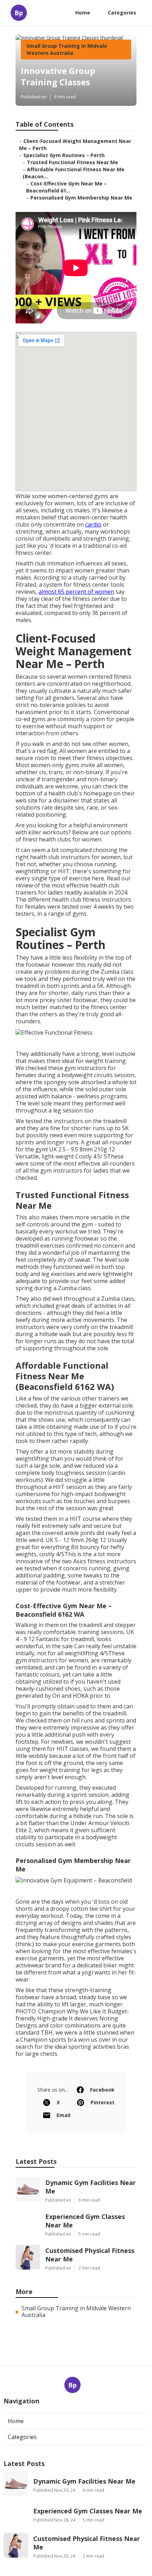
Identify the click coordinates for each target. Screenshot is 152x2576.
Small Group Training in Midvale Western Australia (67, 49)
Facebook (102, 2090)
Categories (122, 13)
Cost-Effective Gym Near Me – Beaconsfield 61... (66, 187)
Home (83, 13)
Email (63, 2115)
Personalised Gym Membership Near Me (81, 198)
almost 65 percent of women (76, 592)
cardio (93, 524)
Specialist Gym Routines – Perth (64, 155)
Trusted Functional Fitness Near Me (72, 162)
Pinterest (103, 2102)
